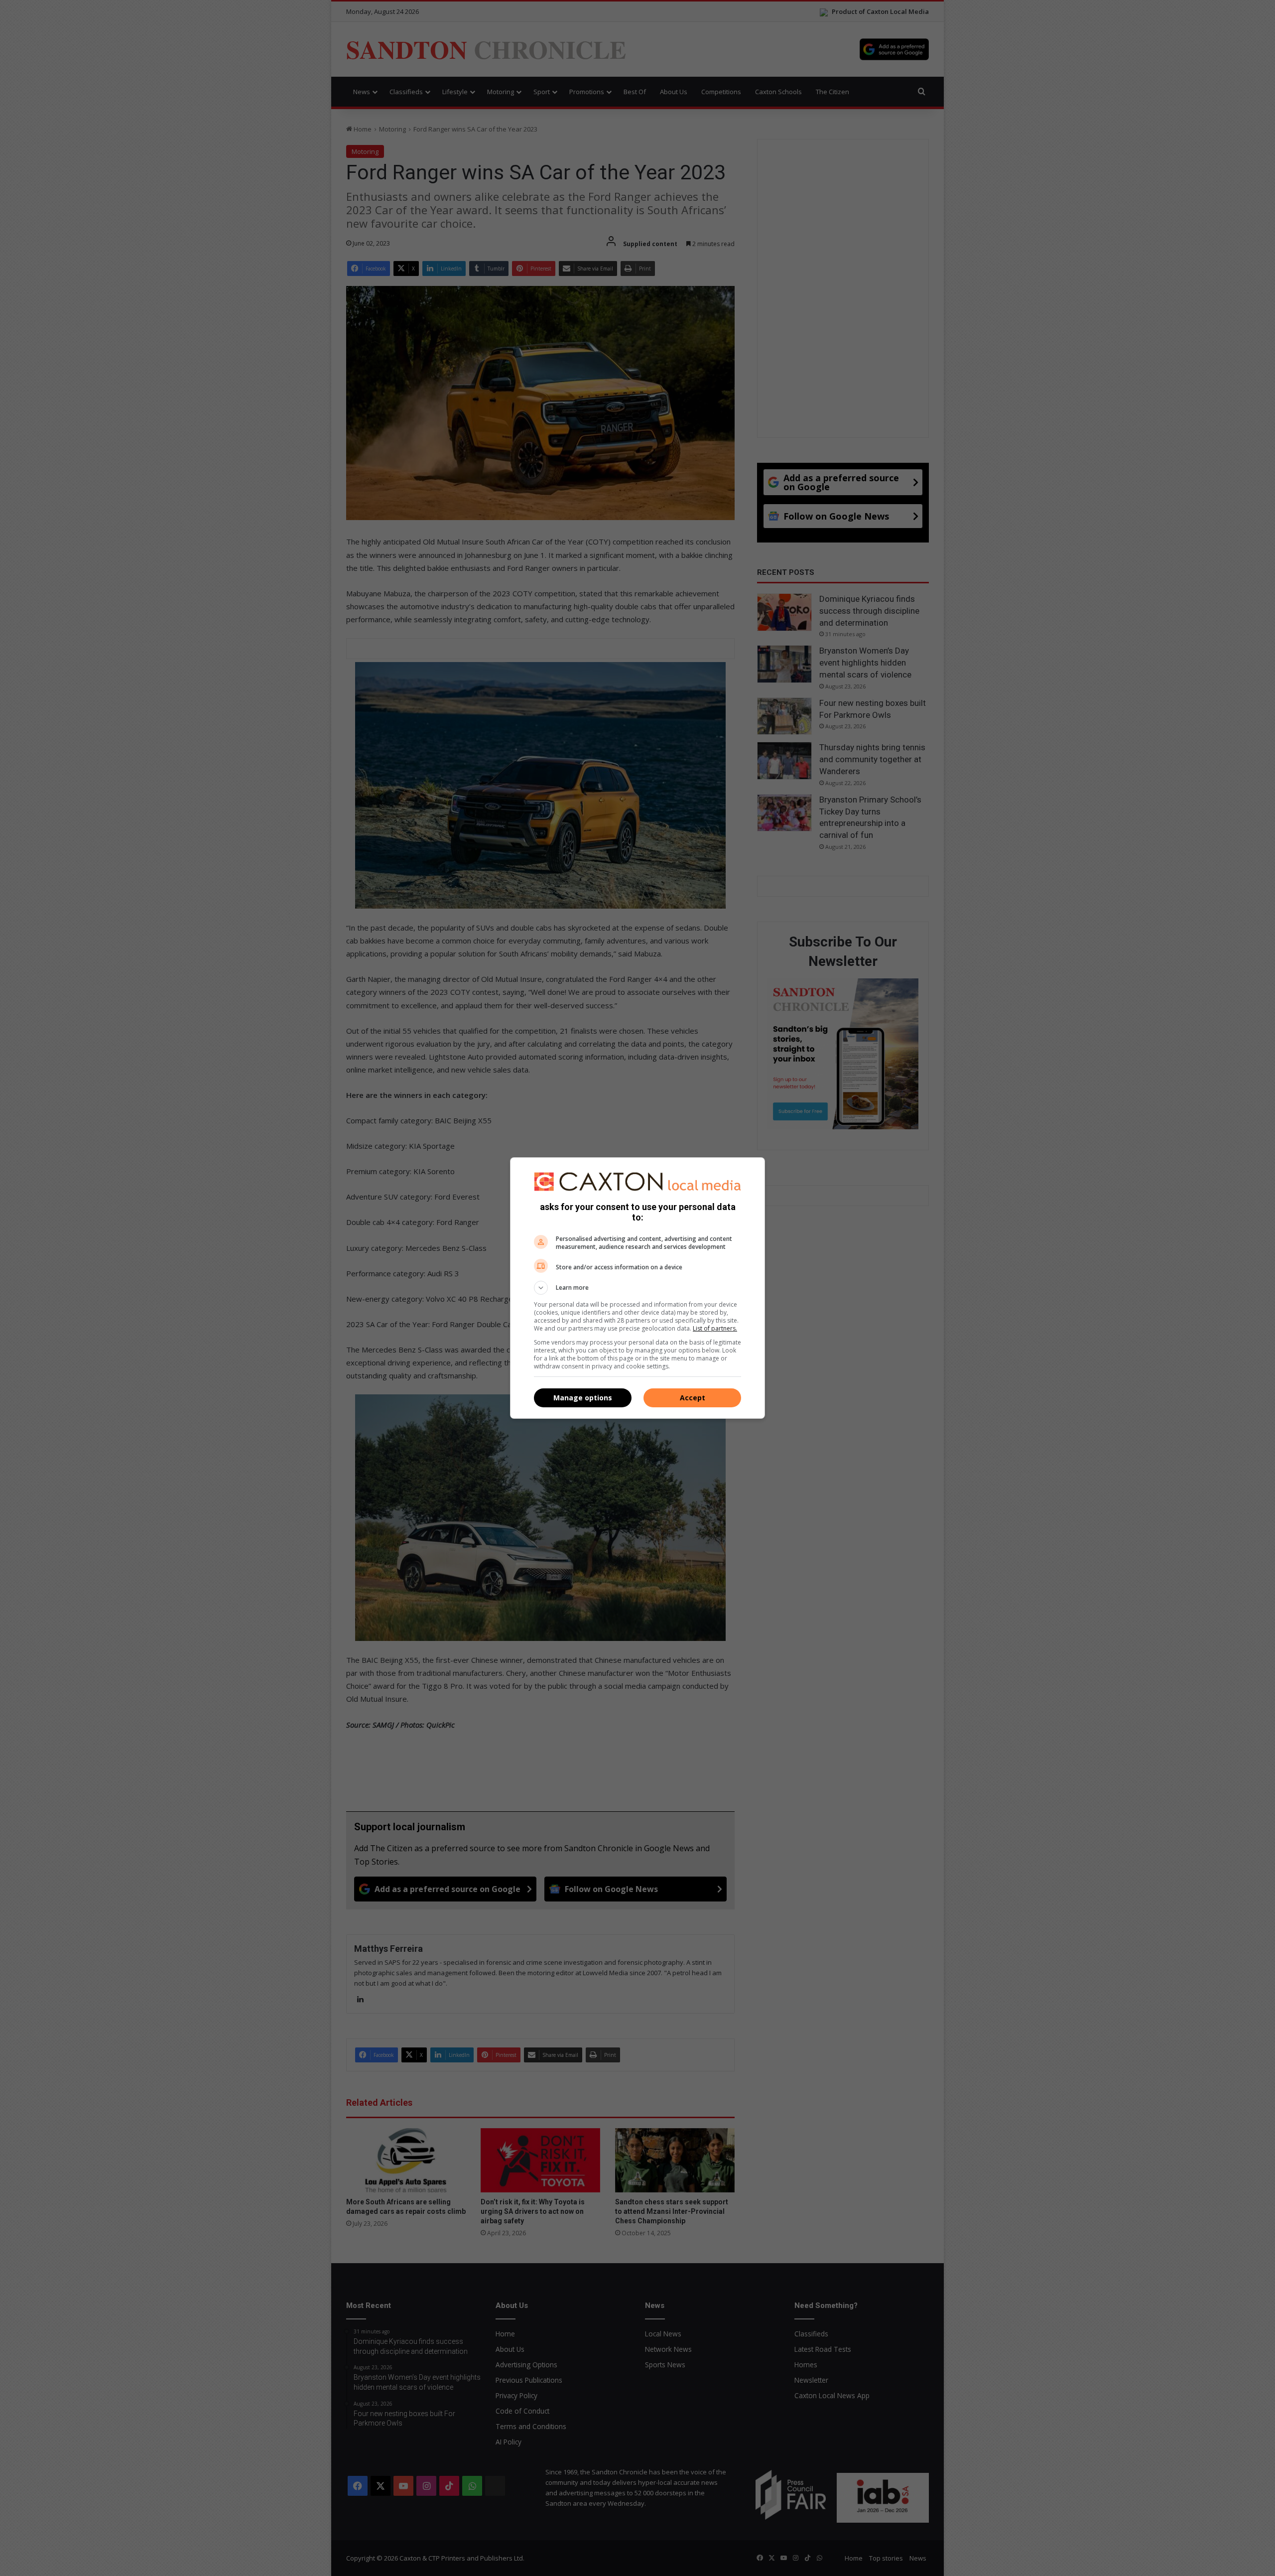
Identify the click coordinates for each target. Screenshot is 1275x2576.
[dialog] (637, 1288)
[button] (637, 1288)
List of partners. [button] (715, 1328)
